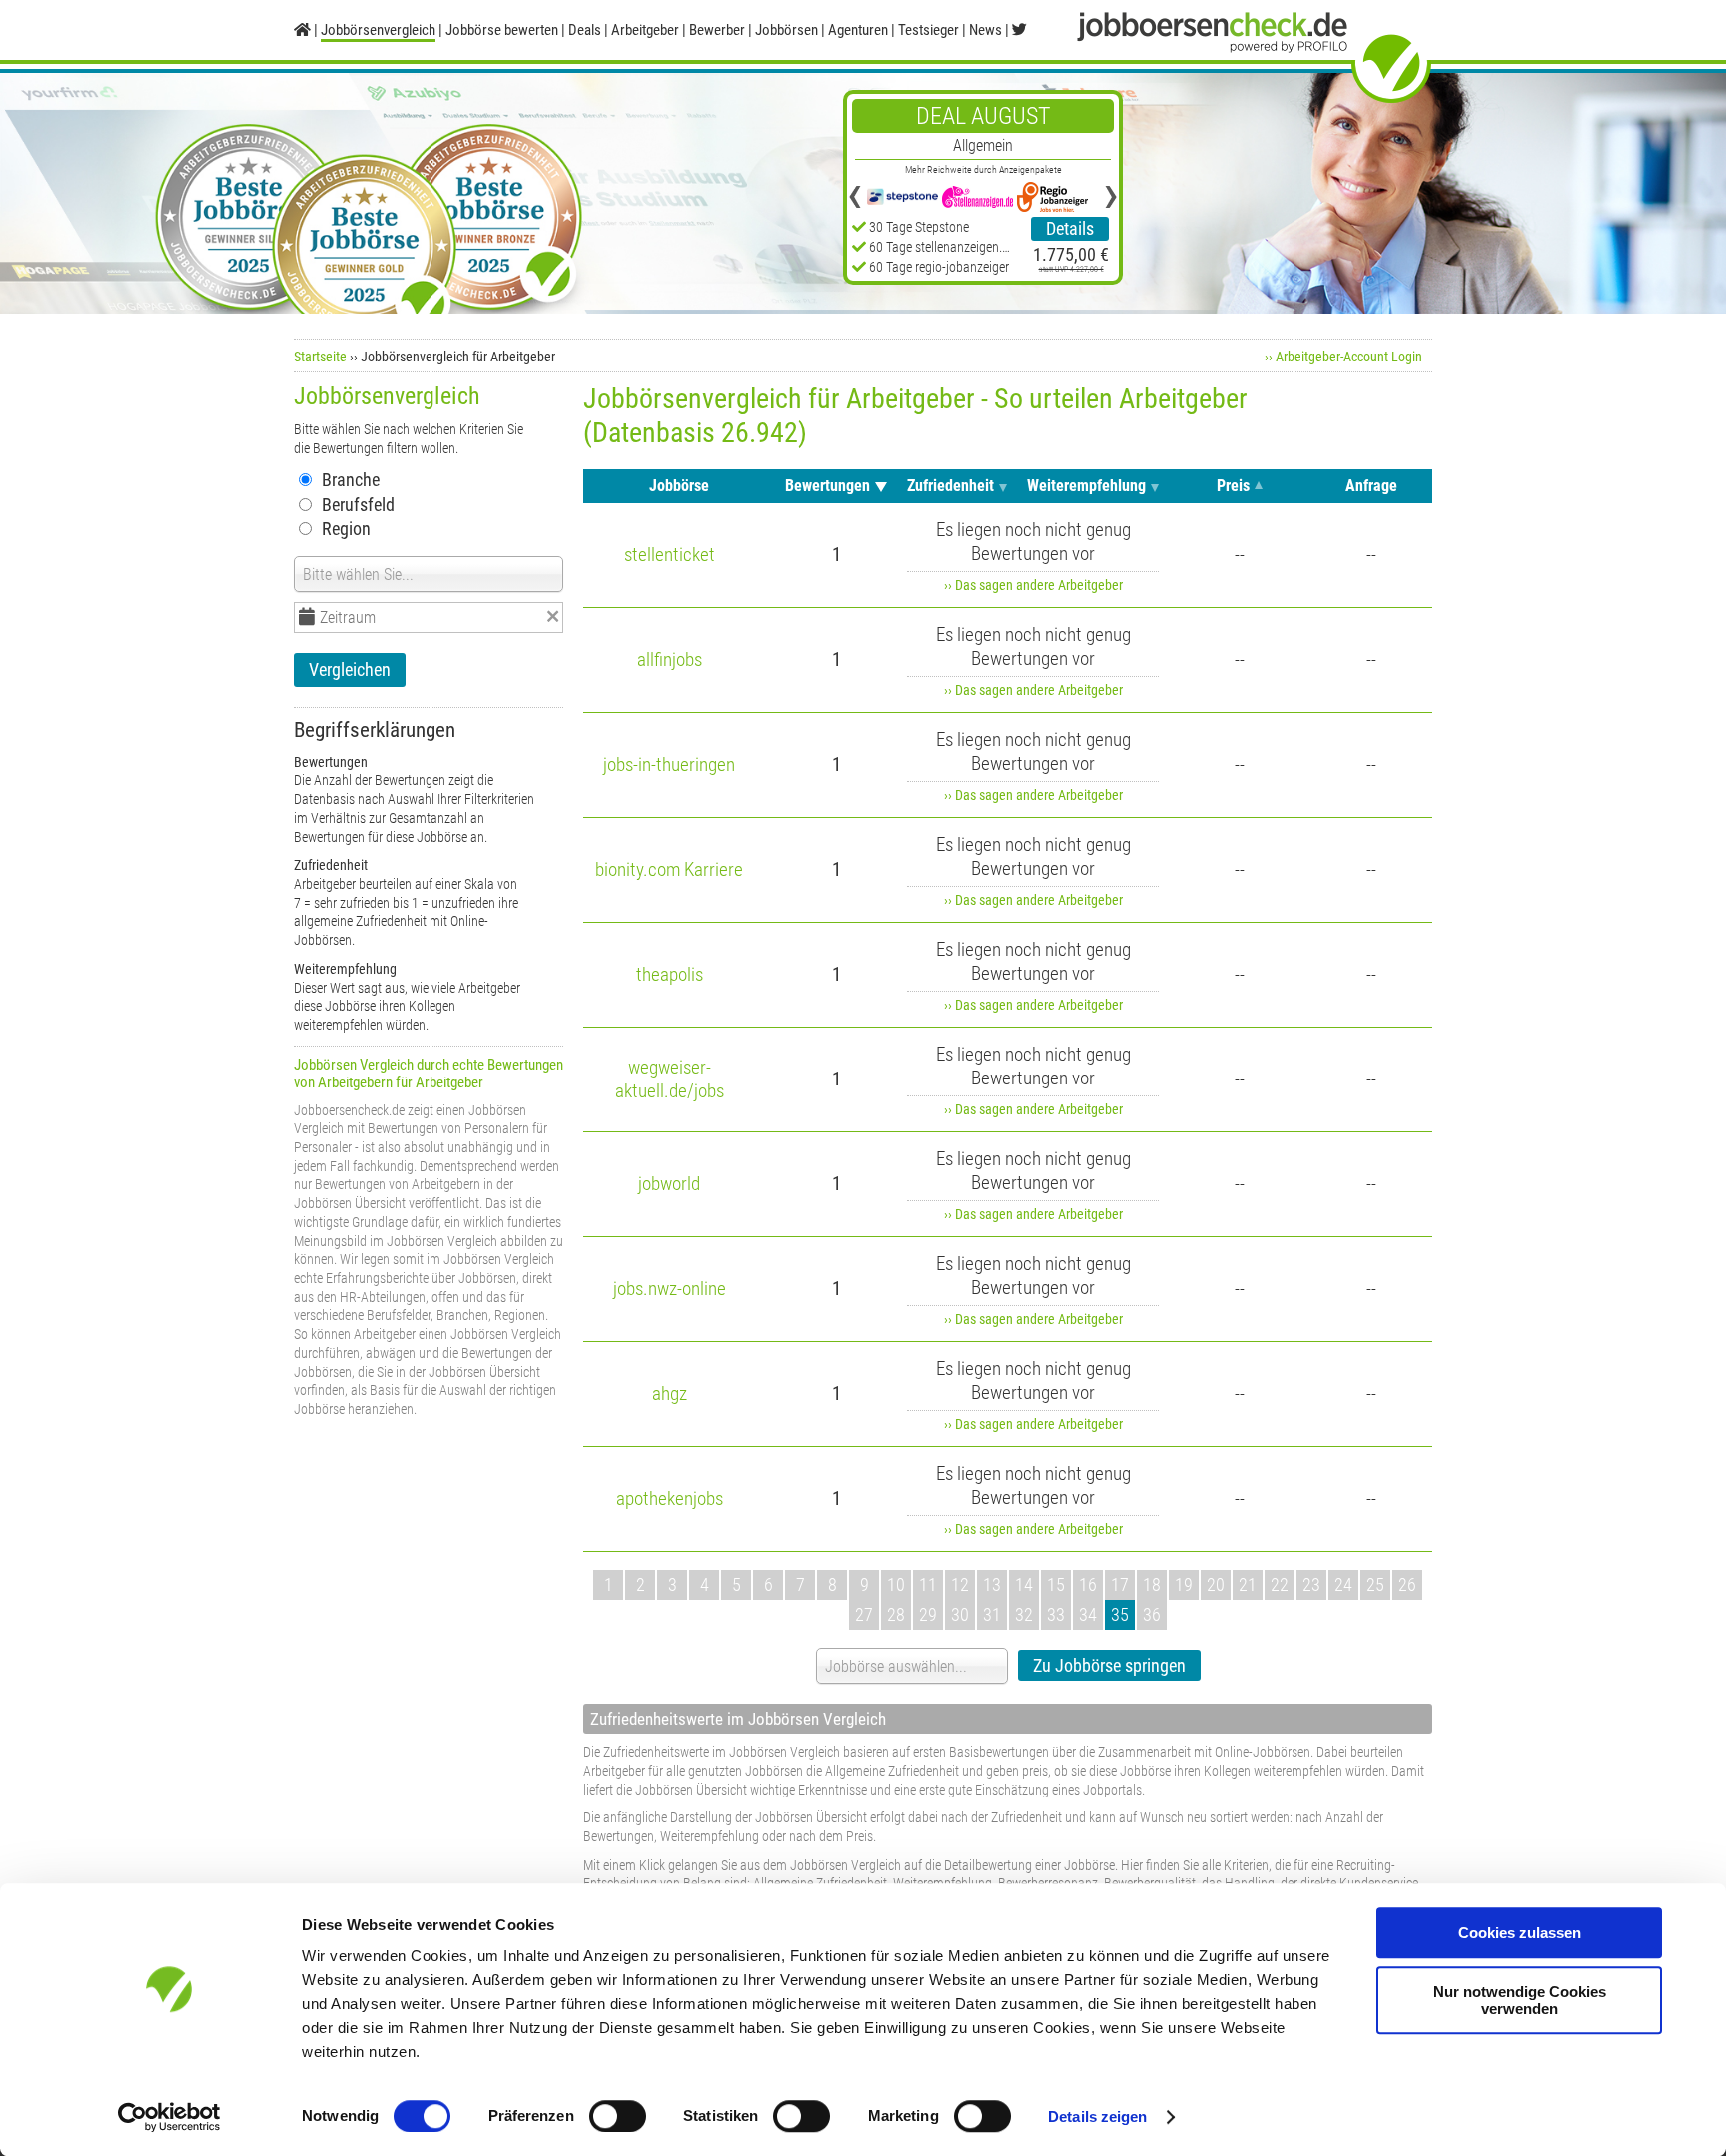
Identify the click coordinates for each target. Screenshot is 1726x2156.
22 (1280, 1584)
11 (928, 1584)
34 (1088, 1614)
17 (1120, 1584)
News (985, 30)
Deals (585, 30)
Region (346, 529)
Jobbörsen (787, 30)
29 (928, 1614)
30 (960, 1614)
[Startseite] (302, 30)
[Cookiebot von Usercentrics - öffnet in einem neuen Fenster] (169, 2117)
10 (896, 1584)
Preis (1233, 486)
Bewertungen (828, 486)
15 (1056, 1584)
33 (1056, 1614)
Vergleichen (350, 670)
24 (1343, 1584)
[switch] (618, 2116)
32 (1024, 1614)
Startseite (320, 357)
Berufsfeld (358, 505)
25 (1375, 1584)
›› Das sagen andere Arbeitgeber (1033, 585)
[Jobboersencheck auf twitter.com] (1019, 30)
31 (992, 1614)
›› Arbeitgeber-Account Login (1343, 357)
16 (1088, 1584)
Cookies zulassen (1520, 1933)
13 (992, 1584)
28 (896, 1614)
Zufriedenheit (950, 486)
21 (1248, 1584)
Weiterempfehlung (1086, 486)
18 (1152, 1584)
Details (1070, 228)
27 (864, 1614)
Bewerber (717, 30)
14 (1024, 1584)
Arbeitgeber (645, 30)
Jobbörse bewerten (502, 30)
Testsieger (928, 30)
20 (1216, 1584)
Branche (351, 480)
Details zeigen (1097, 2117)
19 (1184, 1584)
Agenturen (858, 30)
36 (1152, 1614)
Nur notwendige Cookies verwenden (1520, 2000)
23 (1311, 1584)
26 (1407, 1584)
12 (960, 1584)
